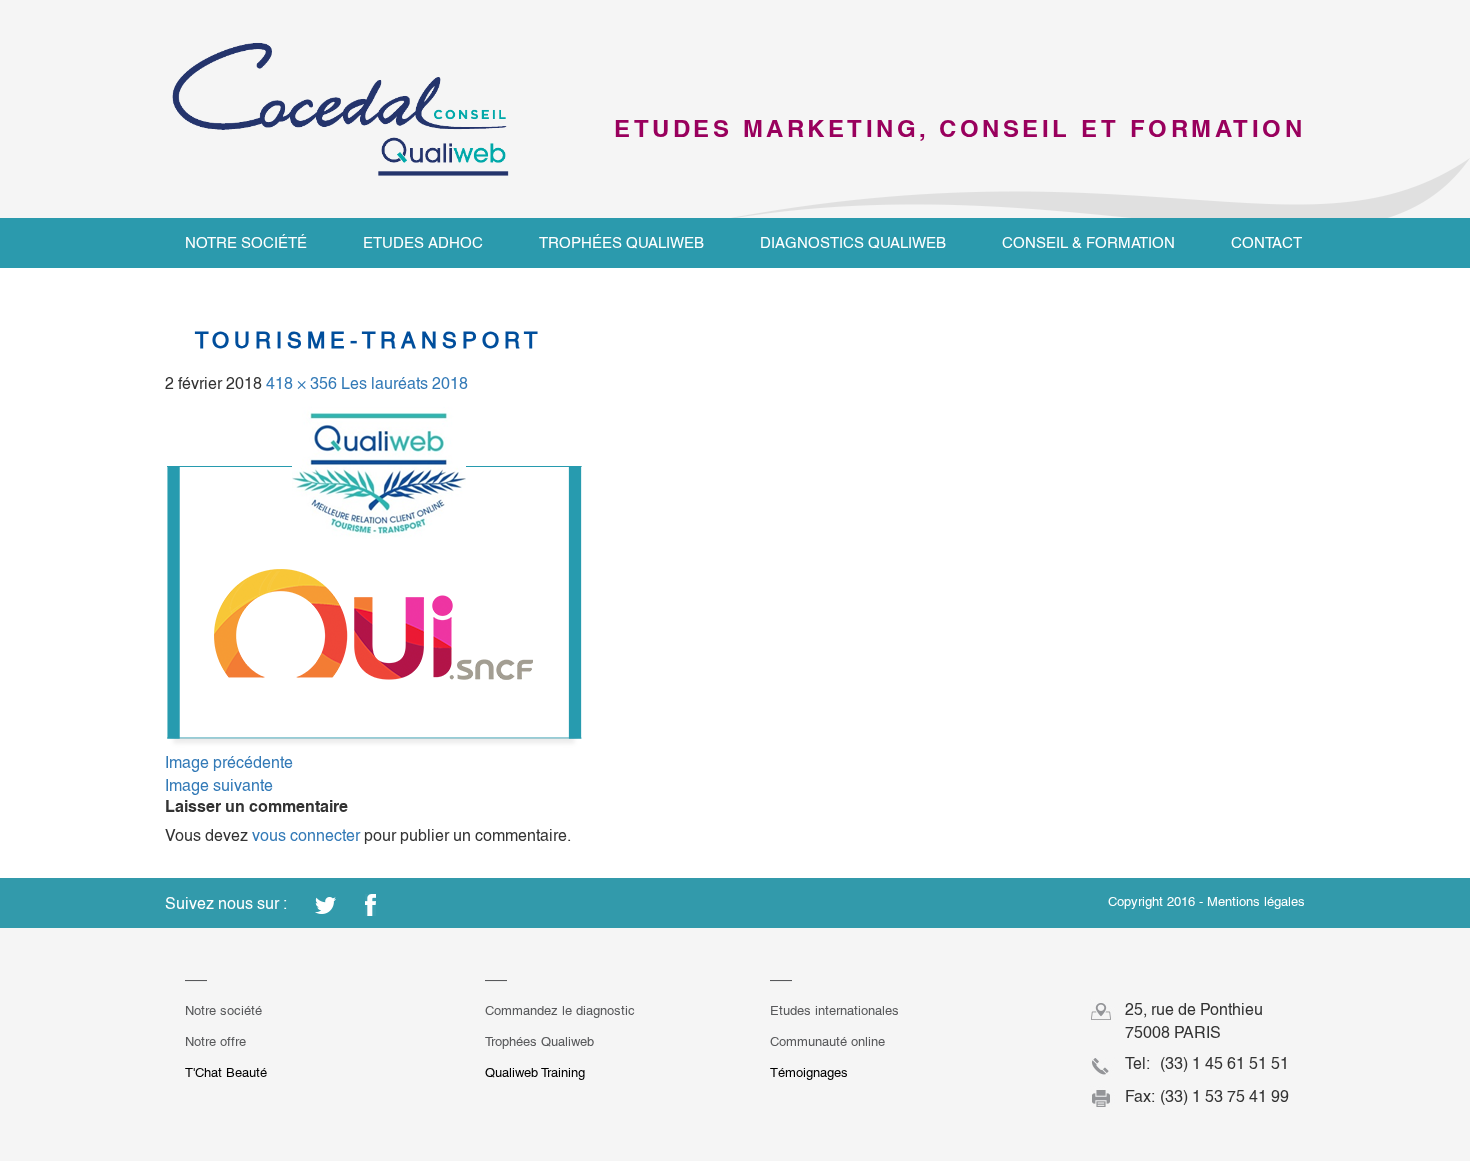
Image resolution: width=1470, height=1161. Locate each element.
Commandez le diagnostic (560, 1010)
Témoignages (809, 1072)
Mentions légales (1256, 901)
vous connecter (306, 835)
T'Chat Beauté (226, 1072)
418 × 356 (301, 383)
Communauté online (827, 1041)
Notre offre (215, 1041)
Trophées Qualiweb (621, 242)
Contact (1266, 242)
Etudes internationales (834, 1010)
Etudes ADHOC (423, 242)
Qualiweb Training (535, 1072)
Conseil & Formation (1088, 242)
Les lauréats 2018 (404, 383)
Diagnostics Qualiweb (853, 242)
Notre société (246, 242)
